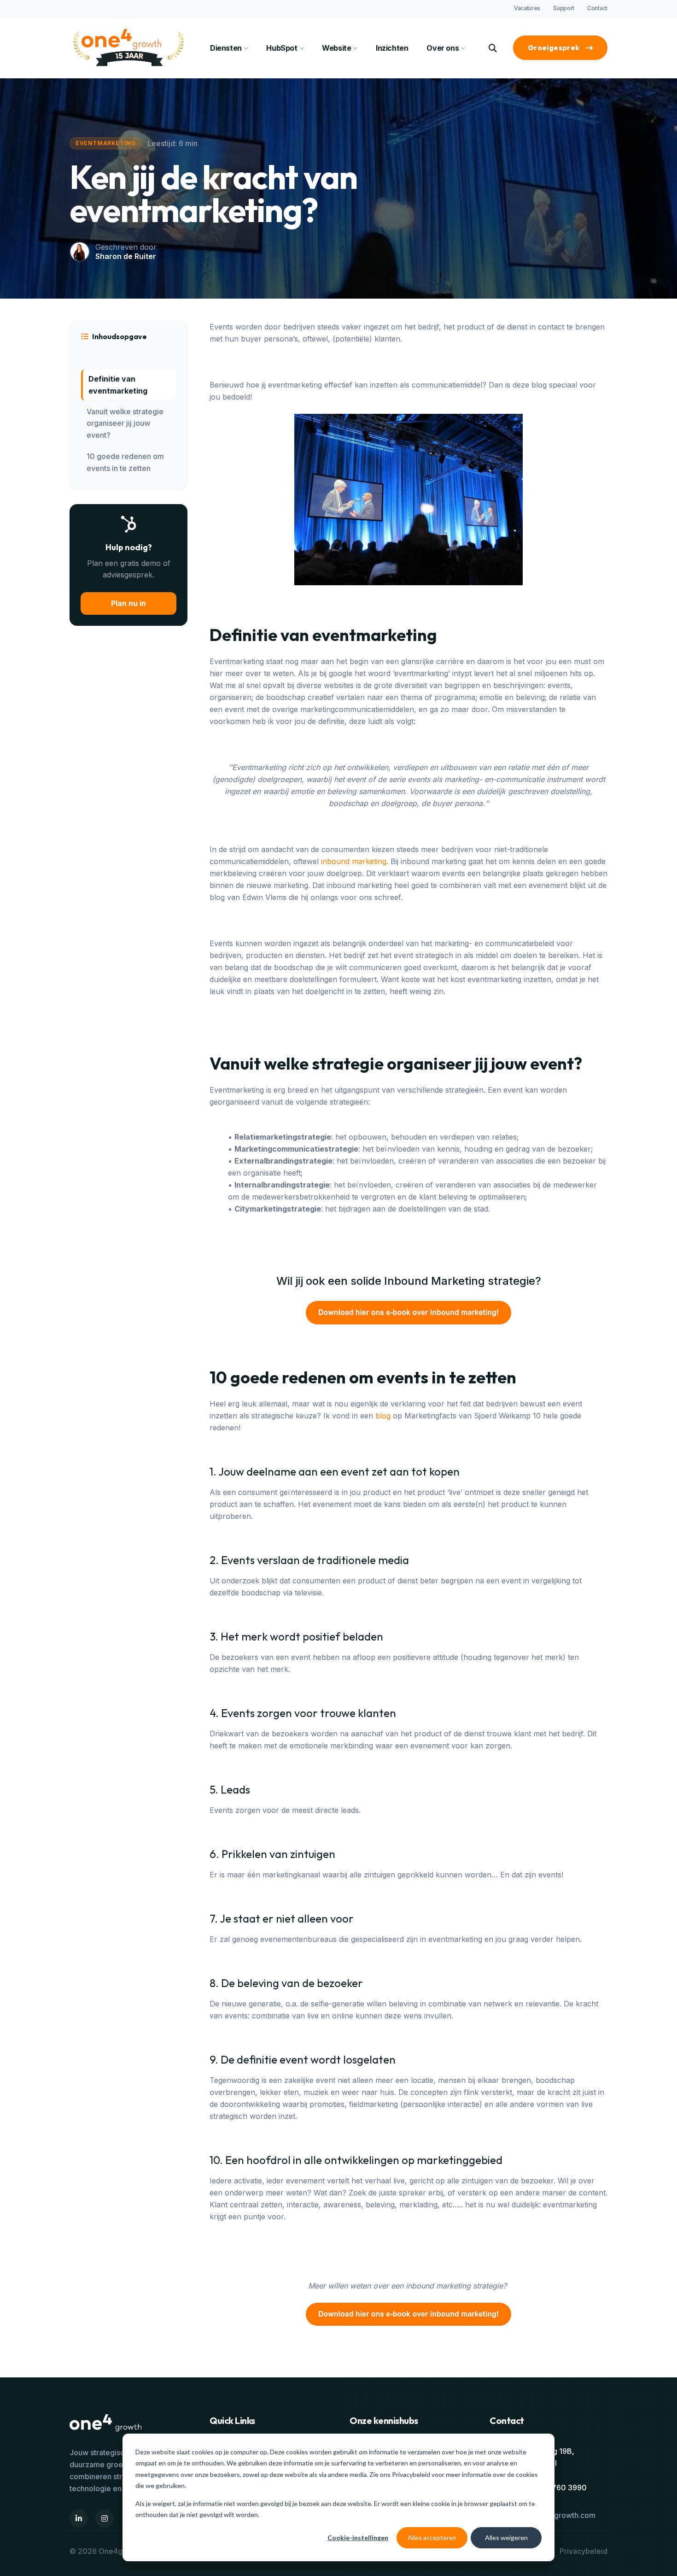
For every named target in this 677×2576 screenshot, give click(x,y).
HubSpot (282, 48)
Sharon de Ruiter (126, 256)
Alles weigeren (506, 2538)
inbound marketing (354, 861)
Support (564, 8)
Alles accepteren (432, 2538)
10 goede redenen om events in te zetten (125, 462)
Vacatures (527, 8)
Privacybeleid (412, 2474)
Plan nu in (128, 603)
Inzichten (392, 48)
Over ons (443, 48)
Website (336, 48)
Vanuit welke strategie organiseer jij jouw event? (125, 423)
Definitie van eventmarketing (118, 385)
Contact (597, 8)
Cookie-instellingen (358, 2538)
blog (383, 1416)
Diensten (226, 48)
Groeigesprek (554, 47)
